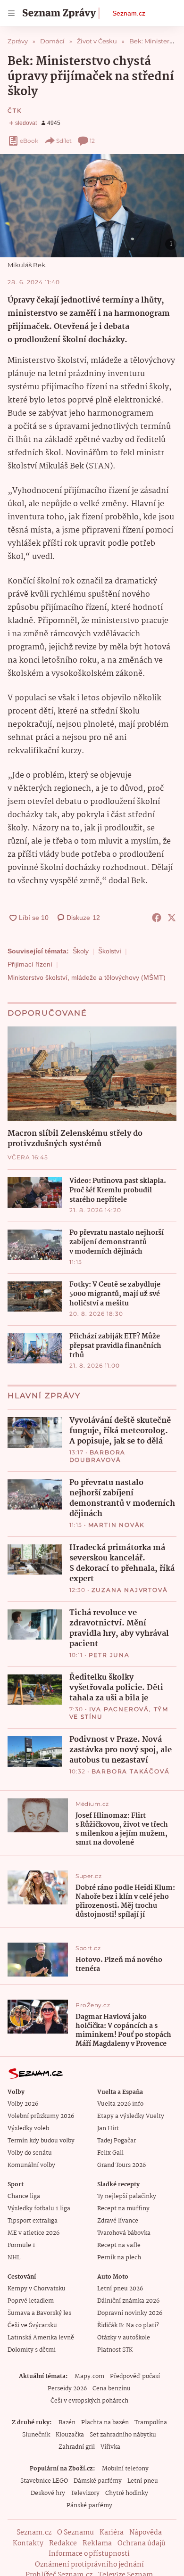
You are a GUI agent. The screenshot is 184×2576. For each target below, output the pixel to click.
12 (92, 141)
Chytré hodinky (127, 2493)
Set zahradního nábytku (123, 2435)
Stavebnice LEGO (44, 2481)
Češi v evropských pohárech (89, 2401)
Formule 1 (21, 2245)
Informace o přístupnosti (89, 2554)
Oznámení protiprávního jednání (89, 2565)
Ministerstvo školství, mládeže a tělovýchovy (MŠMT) (87, 977)
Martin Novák (117, 1525)
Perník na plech (119, 2258)
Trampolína (151, 2423)
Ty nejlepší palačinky (127, 2196)
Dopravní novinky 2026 (130, 2313)
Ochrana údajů (142, 2543)
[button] (92, 206)
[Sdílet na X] (172, 918)
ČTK (15, 111)
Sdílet (64, 141)
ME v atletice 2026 (33, 2233)
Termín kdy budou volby (41, 2141)
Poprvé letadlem (31, 2301)
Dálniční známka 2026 (128, 2301)
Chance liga (24, 2196)
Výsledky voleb (28, 2129)
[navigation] (11, 13)
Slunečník (36, 2435)
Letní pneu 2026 (120, 2289)
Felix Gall (110, 2153)
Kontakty (28, 2543)
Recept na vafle (119, 2245)
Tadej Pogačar (117, 2141)
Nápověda (146, 2533)
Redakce (63, 2543)
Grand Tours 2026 (121, 2165)
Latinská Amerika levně (41, 2338)
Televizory (85, 2493)
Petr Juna (109, 1655)
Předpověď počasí (135, 2376)
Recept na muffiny (123, 2209)
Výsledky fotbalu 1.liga (39, 2209)
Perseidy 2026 (67, 2389)
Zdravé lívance (118, 2221)
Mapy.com (89, 2376)
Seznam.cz (129, 13)
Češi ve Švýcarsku (32, 2326)
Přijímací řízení (30, 964)
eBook (29, 141)
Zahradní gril (77, 2447)
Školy (81, 951)
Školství (110, 951)
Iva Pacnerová (119, 1709)
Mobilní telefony (125, 2469)
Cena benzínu (112, 2389)
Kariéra (112, 2533)
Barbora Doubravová (98, 1456)
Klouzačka (70, 2435)
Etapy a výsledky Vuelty (131, 2116)
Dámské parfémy (98, 2481)
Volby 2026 (23, 2104)
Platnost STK (115, 2350)
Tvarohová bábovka (124, 2233)
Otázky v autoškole (124, 2338)
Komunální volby (31, 2165)
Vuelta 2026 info (120, 2104)
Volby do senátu (30, 2153)
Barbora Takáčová (131, 1771)
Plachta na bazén (105, 2423)
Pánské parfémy (89, 2506)
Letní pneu (143, 2481)
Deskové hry (48, 2493)
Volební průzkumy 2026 (41, 2116)
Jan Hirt (108, 2129)
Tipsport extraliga (33, 2221)
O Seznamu (75, 2533)
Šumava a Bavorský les (39, 2313)
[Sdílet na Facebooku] (157, 918)
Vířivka (110, 2447)
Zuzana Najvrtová (130, 1590)
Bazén (67, 2423)
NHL (14, 2258)
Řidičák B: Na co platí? (128, 2326)
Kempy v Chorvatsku (37, 2289)
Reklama (97, 2543)
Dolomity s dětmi (32, 2350)
